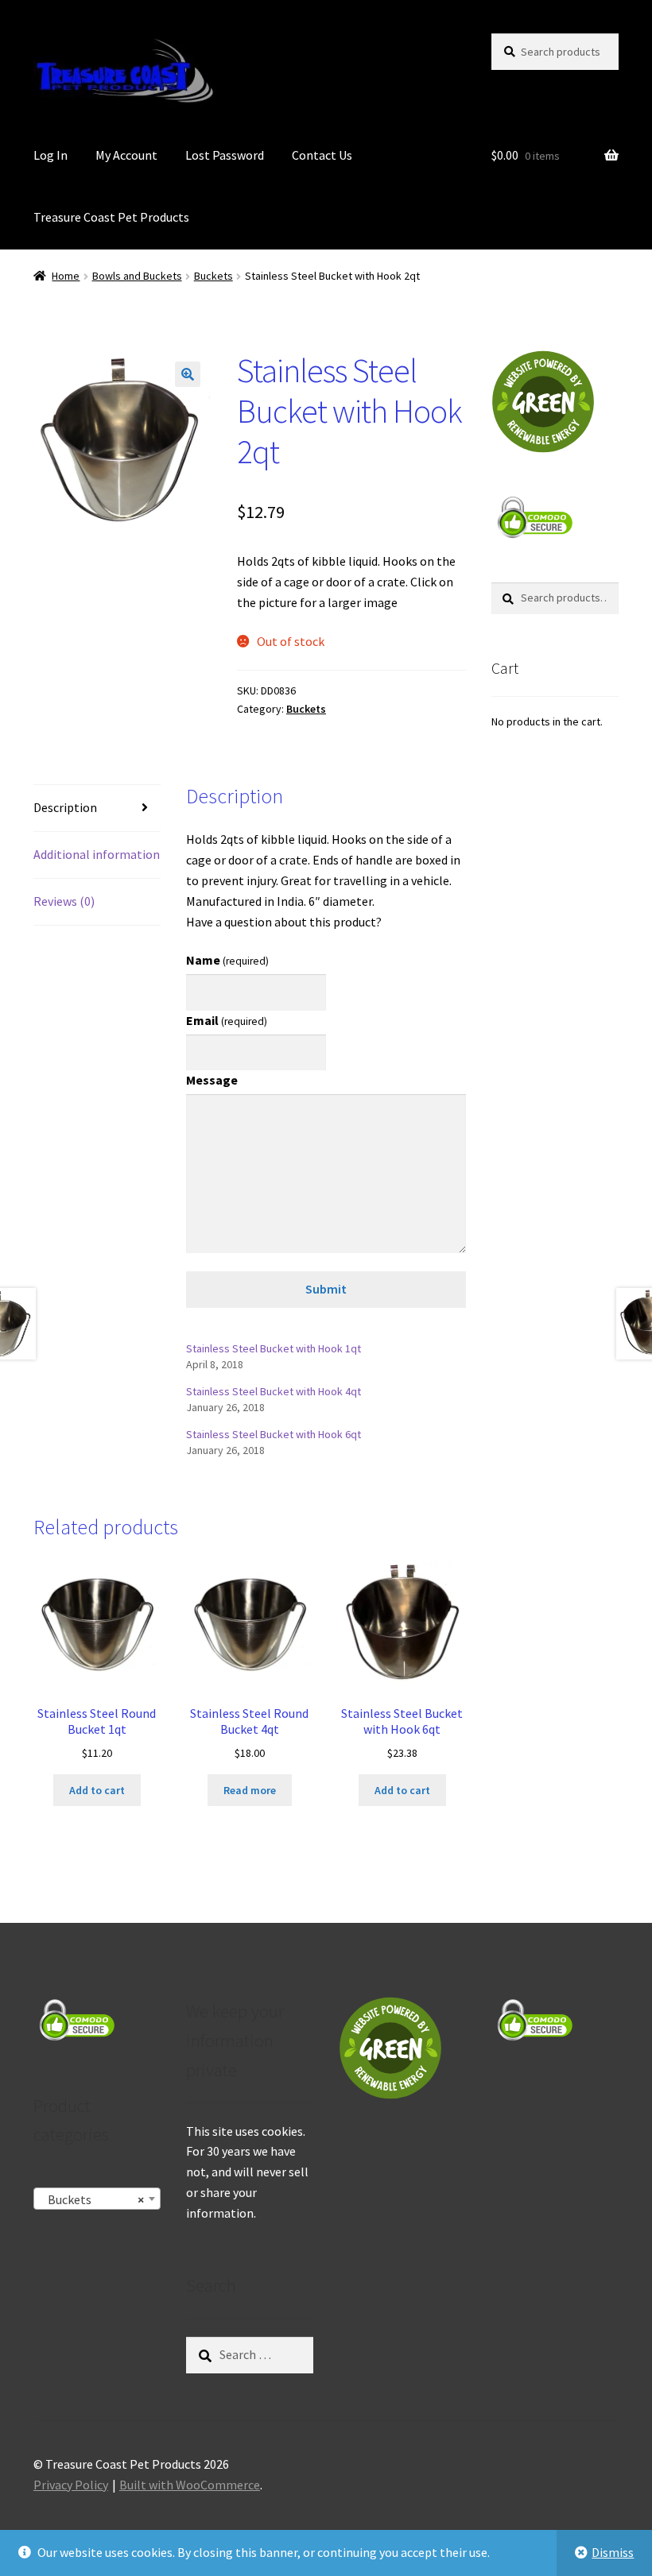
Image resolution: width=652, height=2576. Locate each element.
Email (227, 1020)
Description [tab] (65, 807)
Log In (50, 155)
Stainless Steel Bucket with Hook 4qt (274, 1391)
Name (227, 960)
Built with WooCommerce (190, 2485)
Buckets (213, 276)
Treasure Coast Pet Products (111, 217)
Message (212, 1080)
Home (66, 276)
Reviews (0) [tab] (64, 901)
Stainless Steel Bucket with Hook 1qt (274, 1348)
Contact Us (322, 155)
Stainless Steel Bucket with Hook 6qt (274, 1434)
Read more (250, 1790)
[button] (188, 374)
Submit (326, 1289)
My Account (126, 155)
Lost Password (225, 155)
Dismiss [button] (613, 2552)
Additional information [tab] (97, 854)
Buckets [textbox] (92, 2199)
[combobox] (97, 2199)
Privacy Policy (71, 2485)
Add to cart (97, 1790)
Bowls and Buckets (137, 276)
